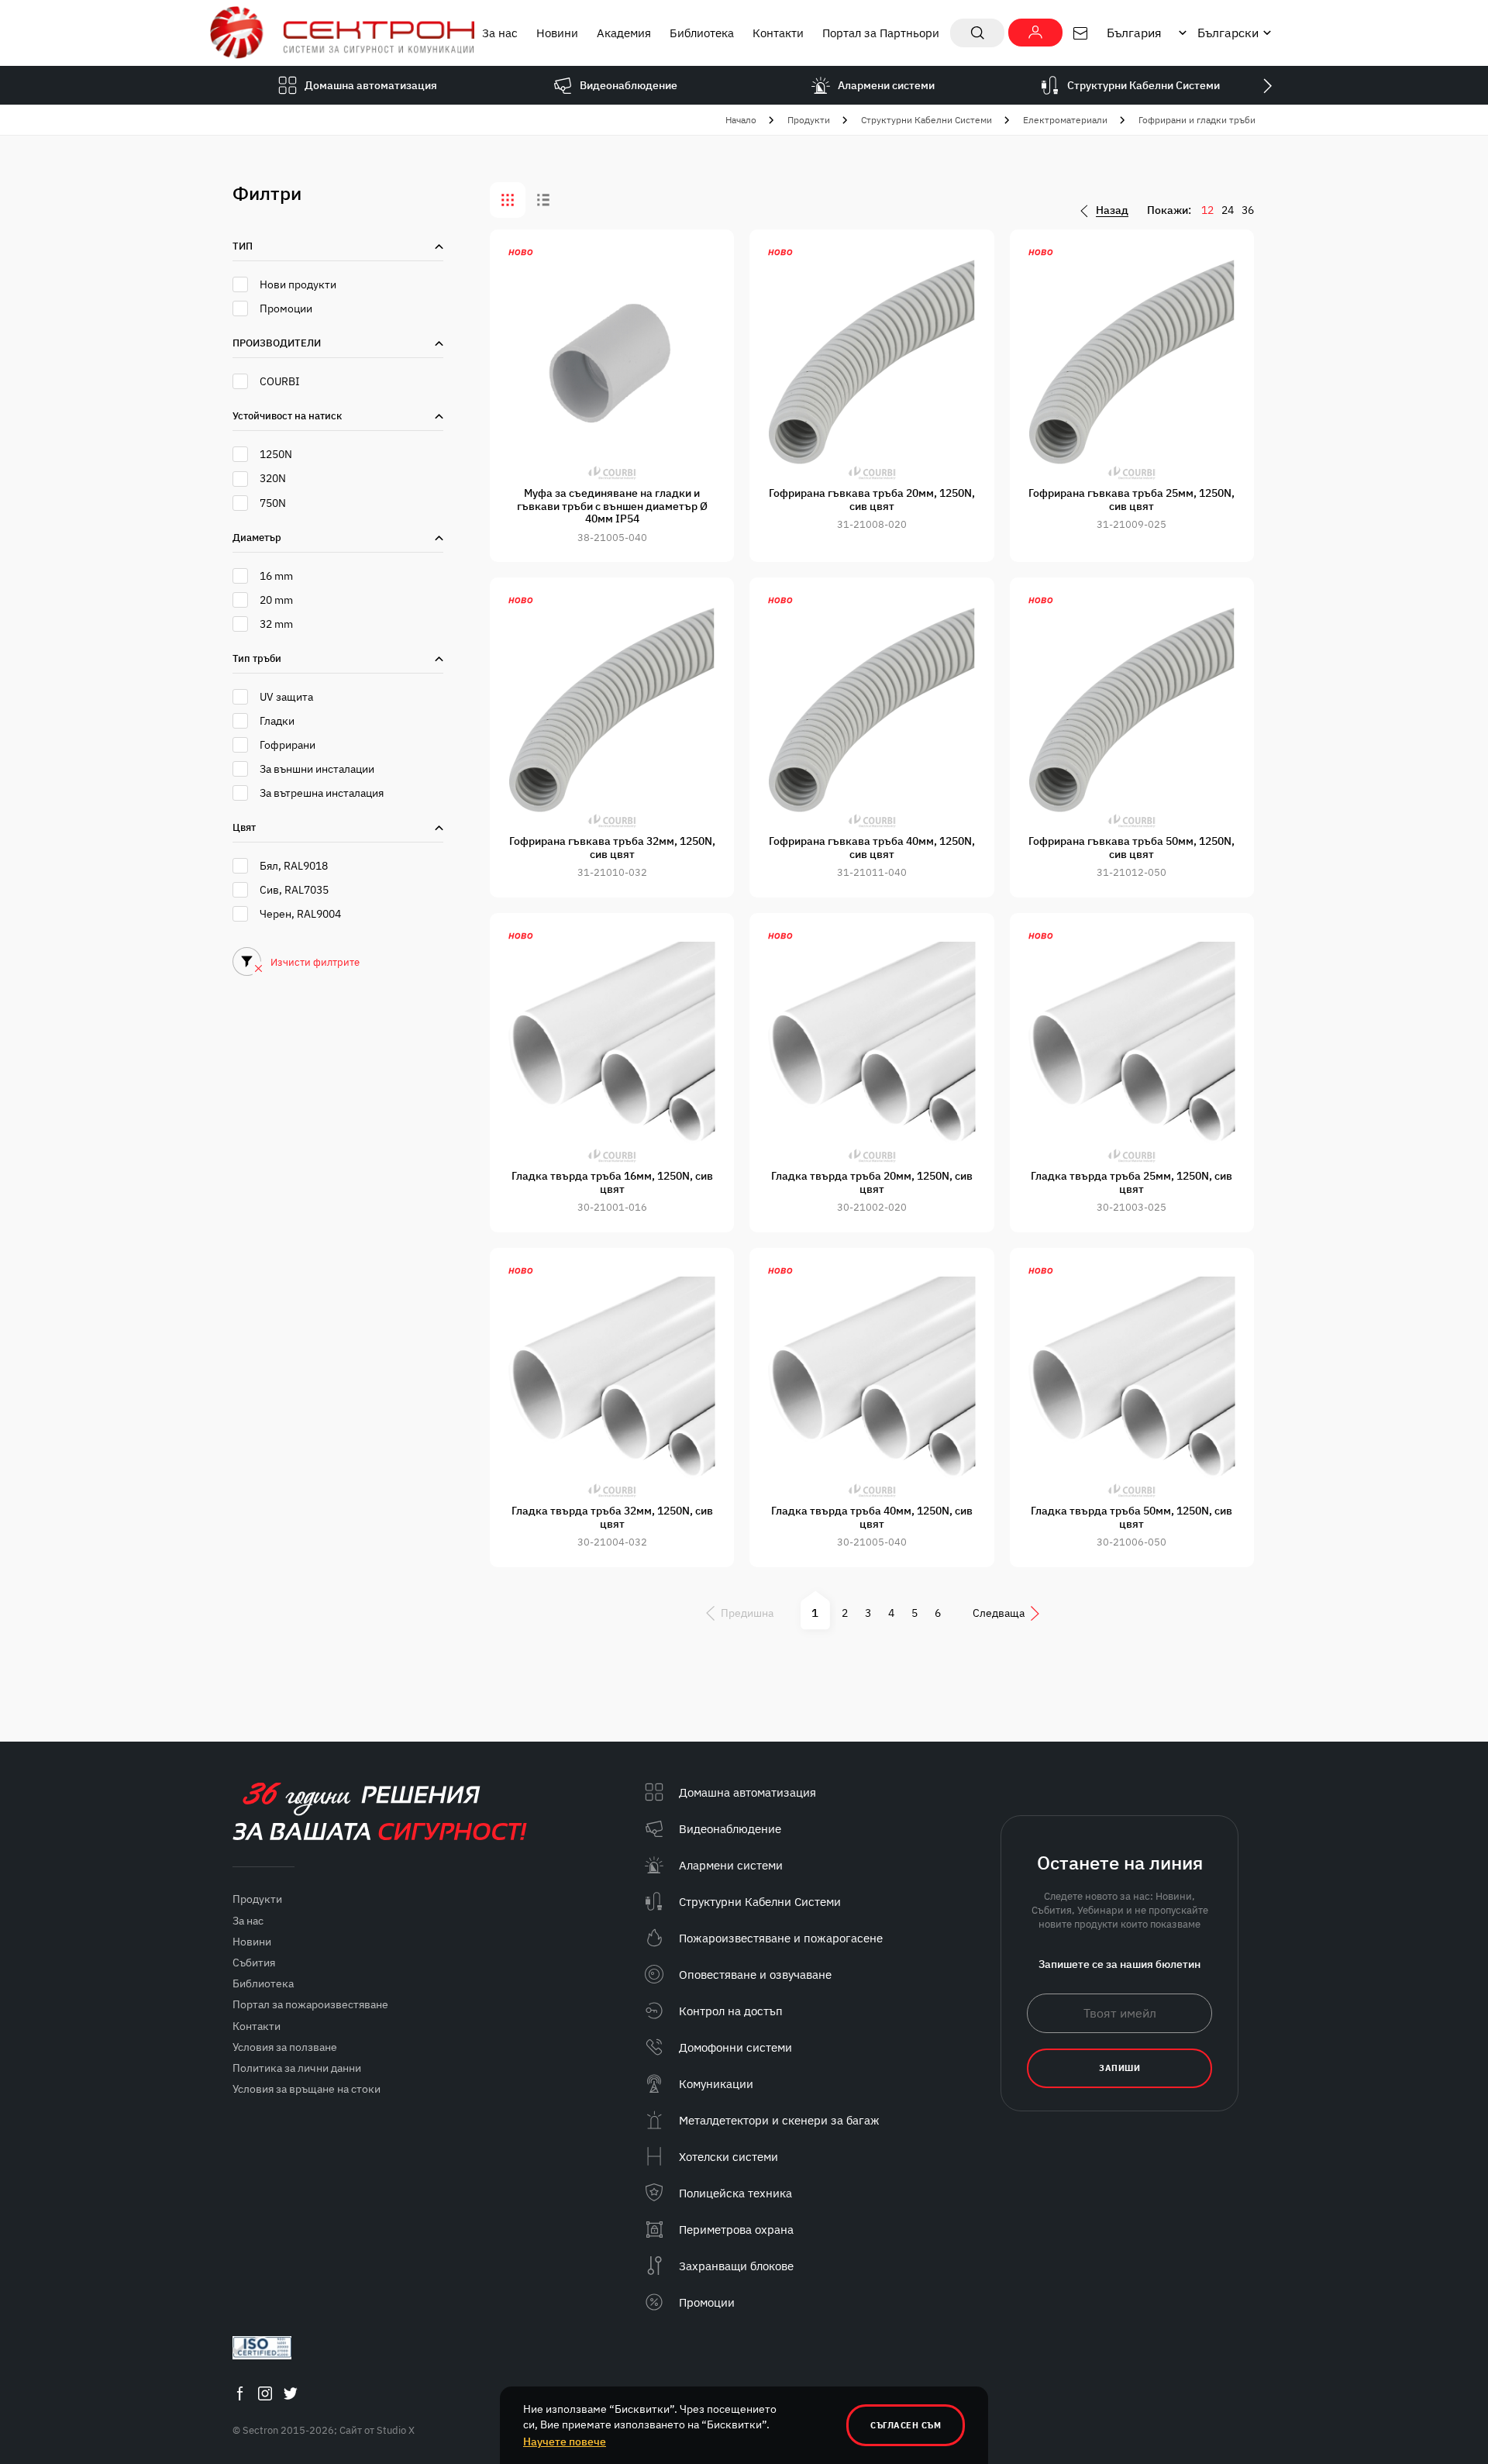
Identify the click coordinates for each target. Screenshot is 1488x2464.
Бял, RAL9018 (294, 866)
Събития (254, 1963)
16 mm (276, 576)
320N (273, 478)
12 (1207, 210)
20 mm (276, 600)
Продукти (809, 120)
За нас (500, 33)
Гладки (277, 721)
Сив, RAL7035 (294, 890)
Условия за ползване (285, 2047)
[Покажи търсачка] (977, 33)
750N (273, 503)
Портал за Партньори (881, 33)
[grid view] (508, 200)
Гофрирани (288, 745)
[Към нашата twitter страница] (291, 2393)
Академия (624, 33)
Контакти (778, 33)
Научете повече (565, 2442)
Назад (1112, 210)
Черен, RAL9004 (300, 914)
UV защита (286, 697)
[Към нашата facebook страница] (239, 2393)
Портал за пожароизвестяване (310, 2004)
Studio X (396, 2430)
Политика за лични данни (297, 2068)
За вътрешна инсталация (322, 793)
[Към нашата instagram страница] (265, 2393)
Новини (557, 33)
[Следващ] (1267, 85)
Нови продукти (298, 284)
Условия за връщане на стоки (307, 2089)
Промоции (286, 308)
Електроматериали (1065, 120)
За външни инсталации (317, 769)
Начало (741, 120)
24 (1228, 210)
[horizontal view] (543, 200)
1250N (276, 454)
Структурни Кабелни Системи (927, 120)
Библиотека (702, 33)
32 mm (276, 624)
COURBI (280, 381)
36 (1248, 210)
